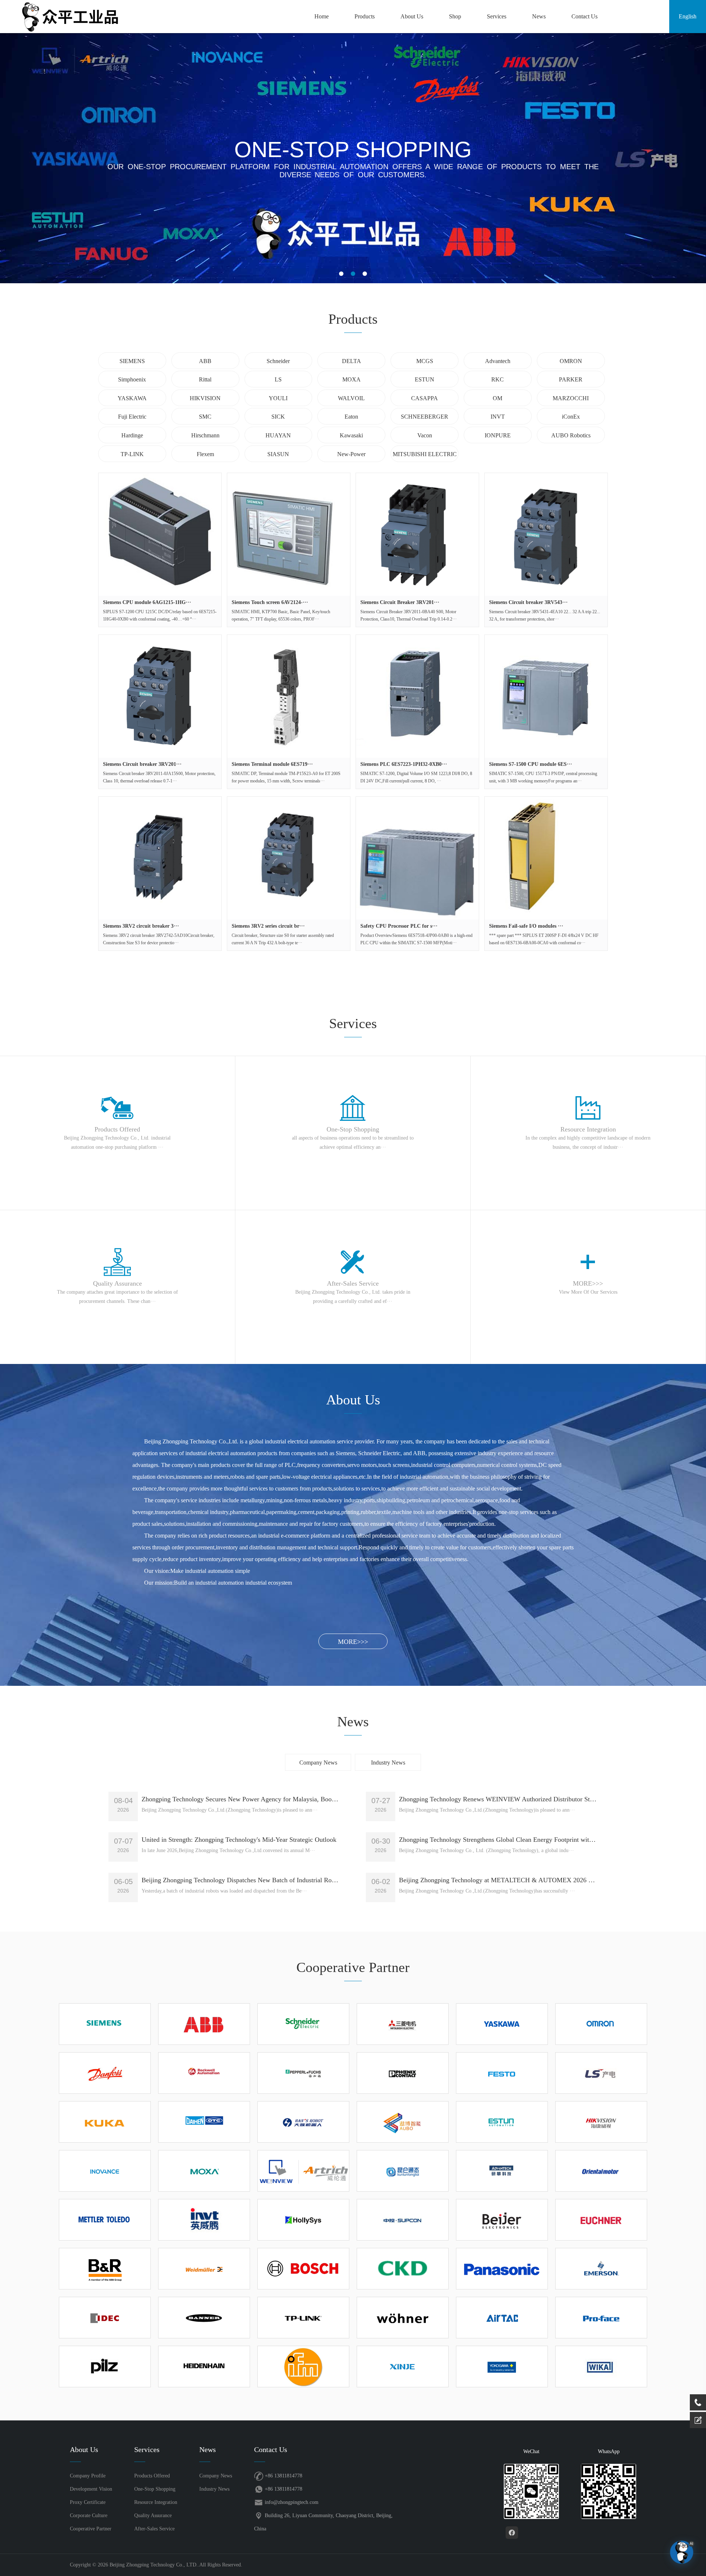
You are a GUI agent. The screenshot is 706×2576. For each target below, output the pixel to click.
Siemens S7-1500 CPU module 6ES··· (531, 764)
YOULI (278, 398)
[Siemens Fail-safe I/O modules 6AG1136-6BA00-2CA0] (546, 858)
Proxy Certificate (88, 2502)
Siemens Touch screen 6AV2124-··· (270, 602)
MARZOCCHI (571, 398)
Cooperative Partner (91, 2529)
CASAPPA (425, 398)
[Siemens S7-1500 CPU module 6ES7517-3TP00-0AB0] (546, 696)
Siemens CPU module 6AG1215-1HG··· (147, 602)
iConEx (571, 417)
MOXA (352, 379)
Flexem (205, 454)
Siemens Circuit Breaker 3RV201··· (400, 602)
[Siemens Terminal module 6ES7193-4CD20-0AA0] (289, 696)
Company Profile (88, 2476)
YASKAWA (132, 398)
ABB (205, 361)
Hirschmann (205, 435)
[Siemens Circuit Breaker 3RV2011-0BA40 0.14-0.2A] (417, 534)
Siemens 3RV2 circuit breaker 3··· (141, 926)
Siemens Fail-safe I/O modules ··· (526, 926)
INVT (498, 417)
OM (498, 398)
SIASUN (278, 454)
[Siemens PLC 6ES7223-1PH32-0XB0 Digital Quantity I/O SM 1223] (417, 696)
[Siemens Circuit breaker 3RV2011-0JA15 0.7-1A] (160, 696)
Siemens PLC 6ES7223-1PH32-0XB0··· (404, 764)
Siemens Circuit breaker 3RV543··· (528, 602)
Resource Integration (156, 2502)
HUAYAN (278, 435)
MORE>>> (353, 1642)
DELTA (352, 361)
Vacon (425, 435)
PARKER (571, 379)
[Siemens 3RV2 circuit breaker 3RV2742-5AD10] (160, 858)
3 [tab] (365, 274)
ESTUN (425, 379)
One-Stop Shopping (155, 2489)
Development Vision (91, 2489)
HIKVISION (205, 398)
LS (278, 379)
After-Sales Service (154, 2529)
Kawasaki (351, 435)
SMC (205, 417)
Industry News (388, 1763)
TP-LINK (132, 454)
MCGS (425, 361)
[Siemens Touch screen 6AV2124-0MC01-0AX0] (289, 534)
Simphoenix (132, 379)
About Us (412, 16)
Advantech (498, 361)
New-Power (351, 454)
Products (365, 16)
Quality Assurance (153, 2515)
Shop (455, 16)
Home (322, 16)
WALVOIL (351, 398)
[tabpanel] (353, 158)
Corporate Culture (89, 2515)
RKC (498, 379)
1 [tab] (341, 274)
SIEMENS (132, 361)
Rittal (205, 379)
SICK (278, 417)
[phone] (698, 2402)
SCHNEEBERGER (425, 417)
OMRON (571, 361)
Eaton (351, 417)
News (539, 16)
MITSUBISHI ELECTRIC (425, 454)
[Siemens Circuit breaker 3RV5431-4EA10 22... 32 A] (546, 534)
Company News (318, 1763)
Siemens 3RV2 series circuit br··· (268, 926)
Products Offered (152, 2476)
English (688, 16)
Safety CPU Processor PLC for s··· (399, 926)
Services (497, 16)
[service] (698, 2420)
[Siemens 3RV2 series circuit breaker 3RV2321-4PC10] (289, 858)
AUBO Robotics (571, 435)
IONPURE (498, 435)
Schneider (278, 361)
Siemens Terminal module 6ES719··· (272, 764)
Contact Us (584, 16)
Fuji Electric (132, 417)
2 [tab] (353, 274)
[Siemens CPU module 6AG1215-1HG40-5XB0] (160, 534)
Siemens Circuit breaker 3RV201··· (142, 764)
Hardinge (132, 435)
